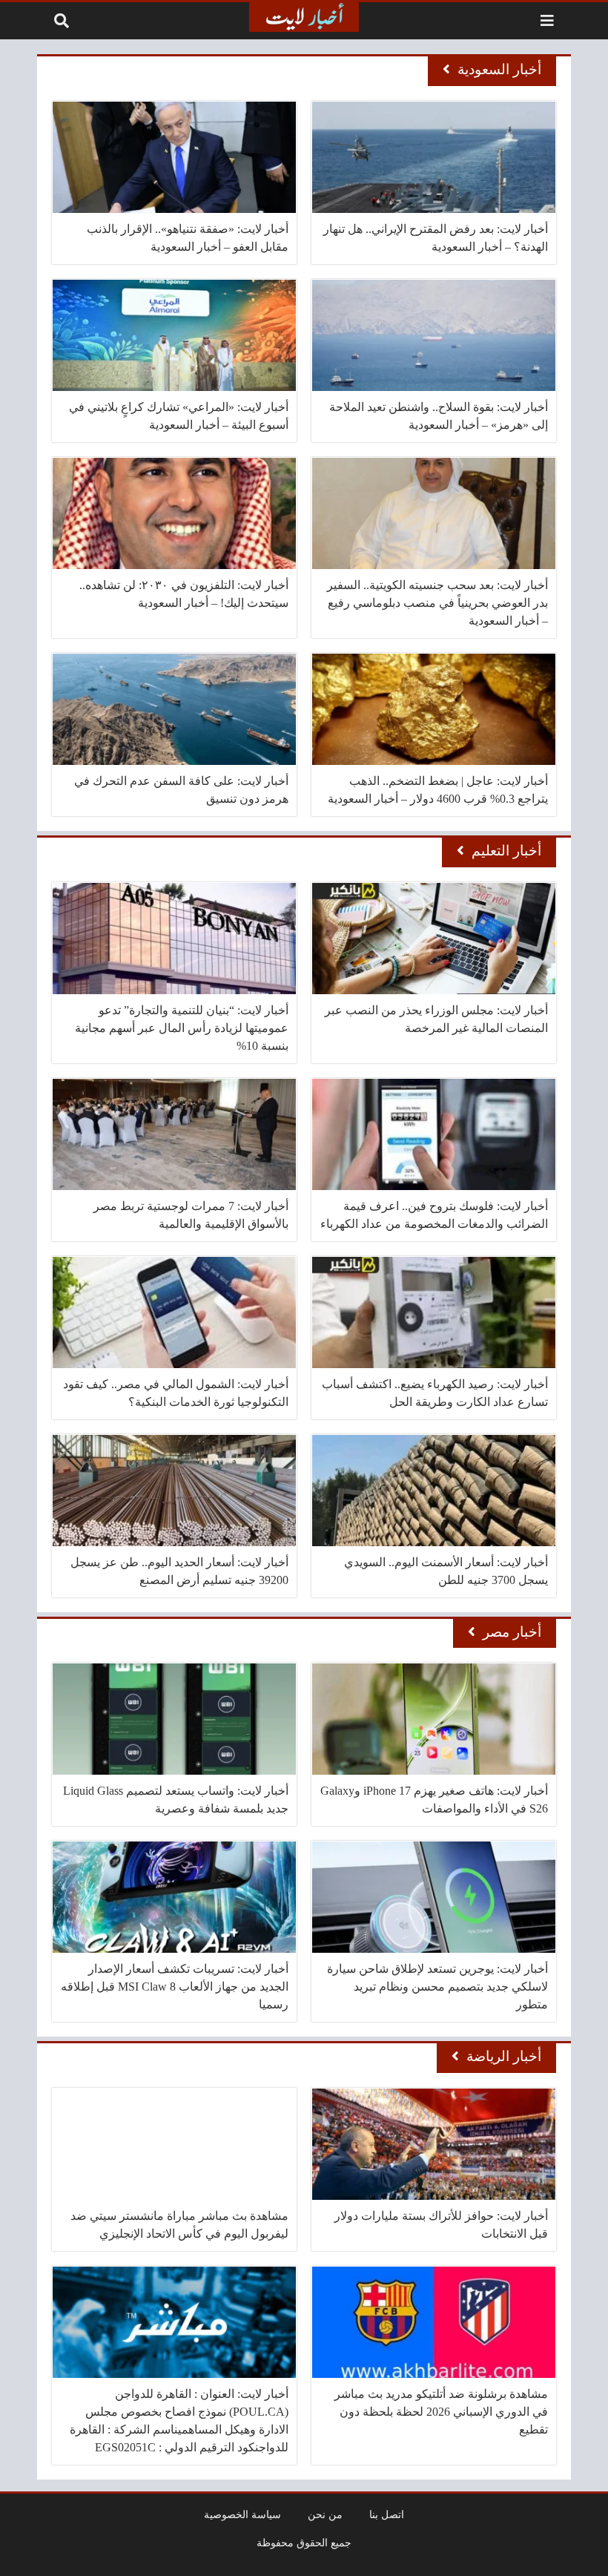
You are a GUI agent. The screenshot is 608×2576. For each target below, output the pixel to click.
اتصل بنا (387, 2514)
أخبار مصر (512, 1632)
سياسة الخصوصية (242, 2514)
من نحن (325, 2514)
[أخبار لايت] (304, 17)
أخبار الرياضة (504, 2056)
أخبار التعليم (506, 851)
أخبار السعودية (499, 69)
